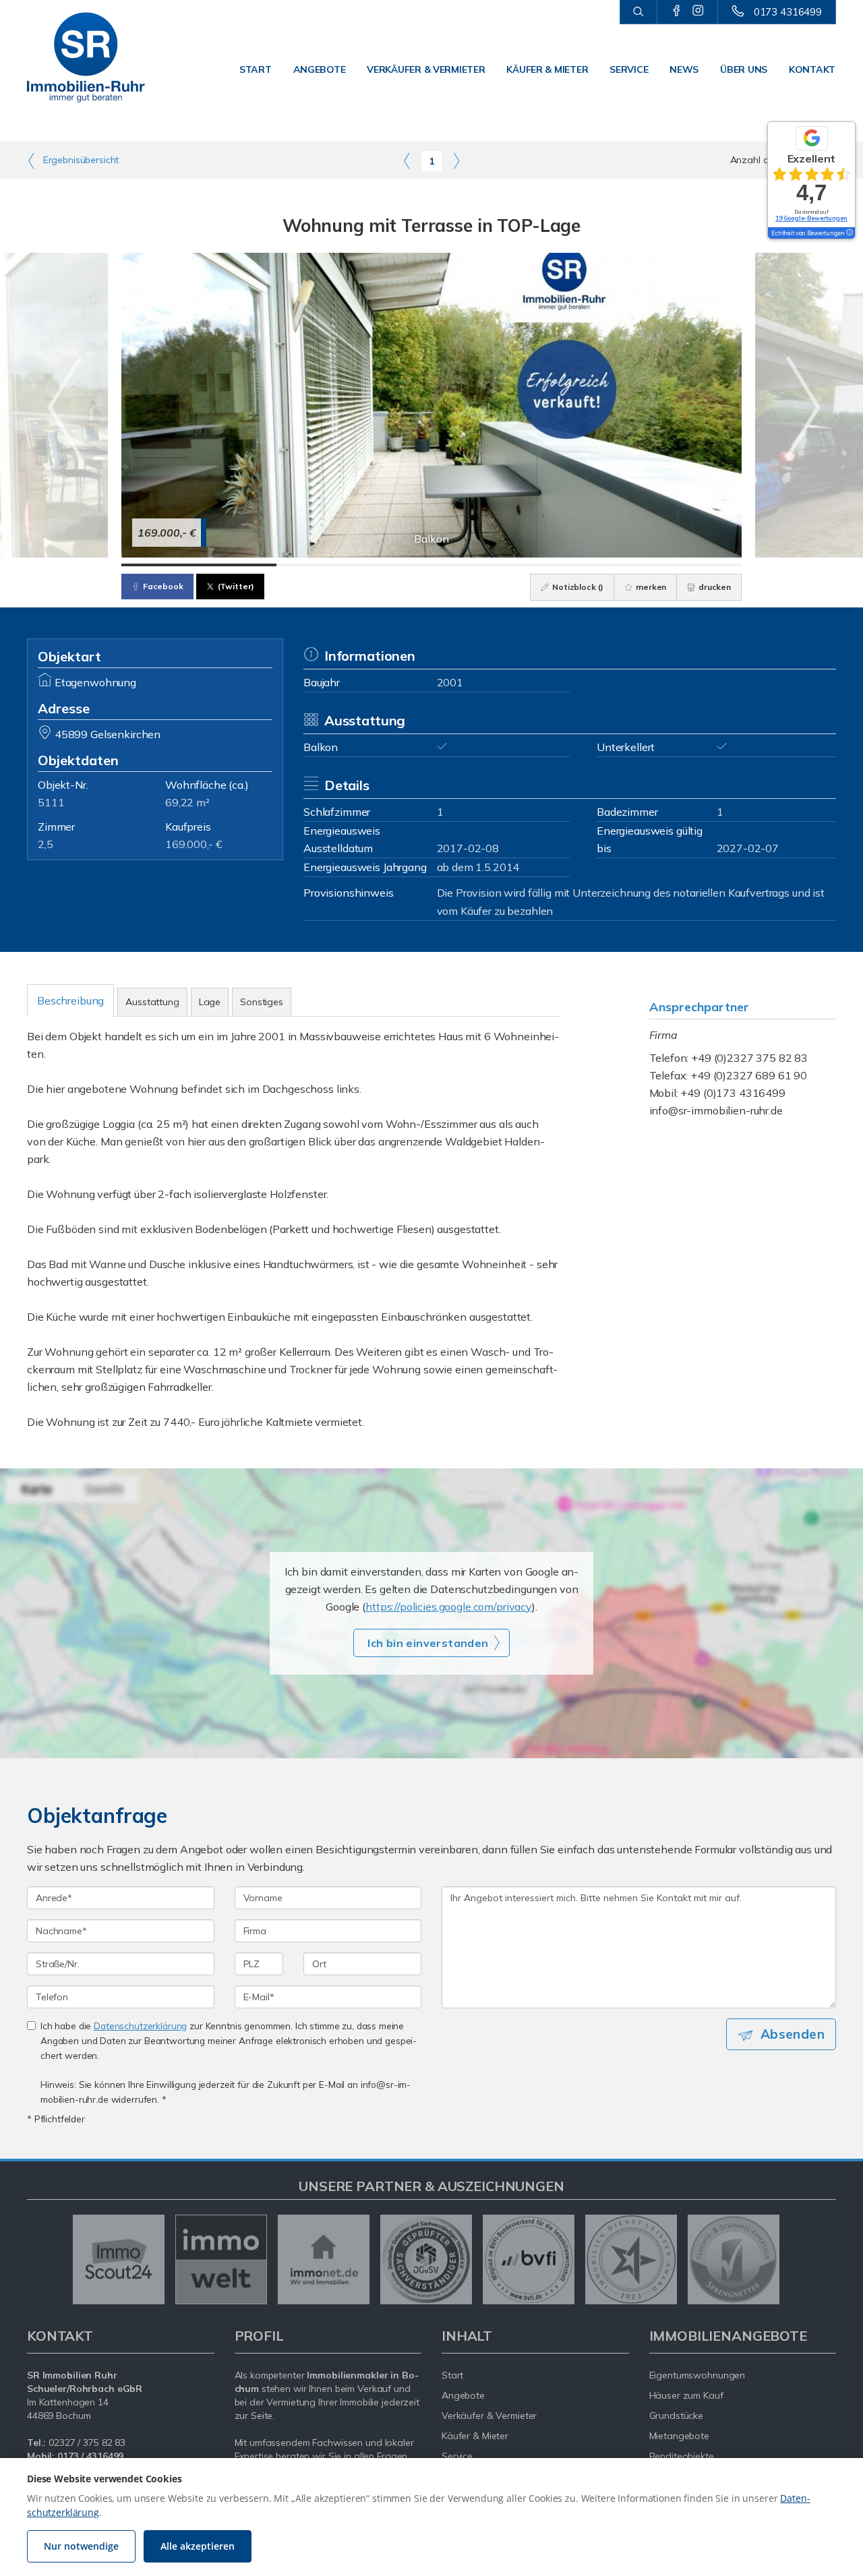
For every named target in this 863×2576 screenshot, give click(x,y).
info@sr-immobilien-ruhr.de (716, 1110)
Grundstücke (677, 2416)
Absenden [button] (793, 2034)
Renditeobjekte (682, 2456)
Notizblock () (577, 587)
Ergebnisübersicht (80, 160)
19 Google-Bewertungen (811, 218)
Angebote (320, 69)
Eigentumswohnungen (697, 2375)
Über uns (744, 69)
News (684, 69)
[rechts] (456, 160)
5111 (51, 802)
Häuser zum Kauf (686, 2395)
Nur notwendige (81, 2546)
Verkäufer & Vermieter (426, 69)
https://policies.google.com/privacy (449, 1607)
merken (650, 587)
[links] (407, 160)
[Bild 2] (354, 565)
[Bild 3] (509, 565)
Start (256, 69)
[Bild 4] (664, 565)
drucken (714, 587)
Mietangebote (680, 2436)
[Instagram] (698, 11)
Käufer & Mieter (547, 69)
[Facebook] (677, 11)
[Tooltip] (849, 233)
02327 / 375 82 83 (87, 2443)
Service (629, 69)
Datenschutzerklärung (140, 2026)
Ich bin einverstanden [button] (428, 1643)
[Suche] (638, 12)
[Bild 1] (199, 565)
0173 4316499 (788, 12)
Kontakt (812, 69)
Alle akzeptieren (198, 2546)
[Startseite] (86, 57)
